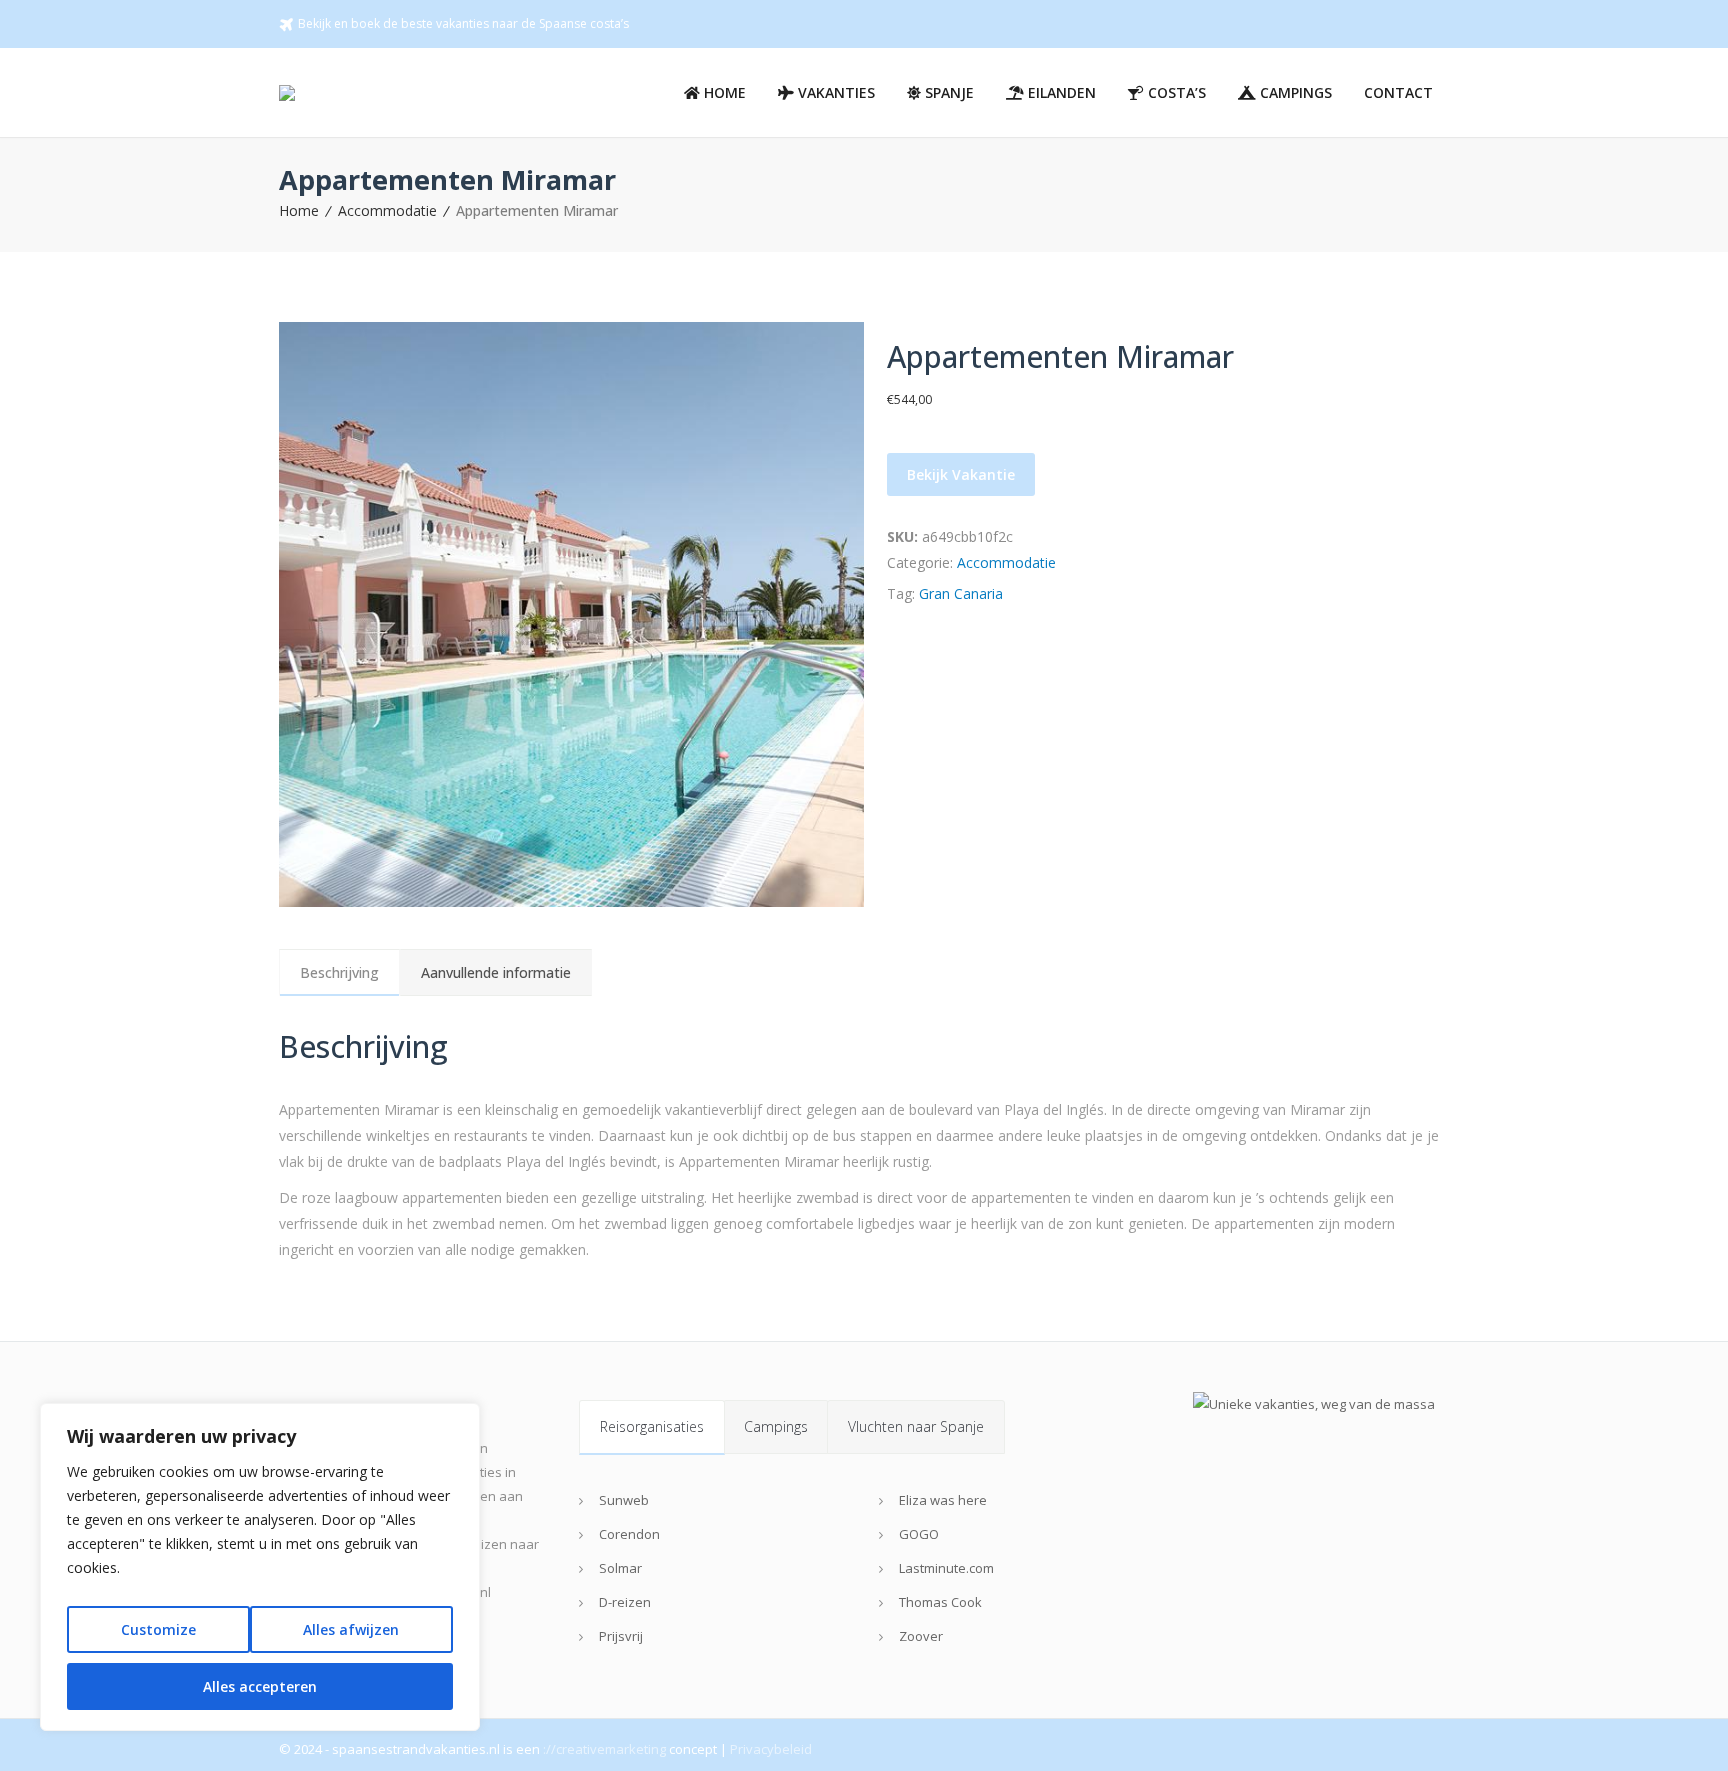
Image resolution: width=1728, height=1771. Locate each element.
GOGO (919, 1534)
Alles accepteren (260, 1686)
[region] (260, 1567)
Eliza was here (943, 1500)
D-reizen (625, 1602)
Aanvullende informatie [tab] (496, 972)
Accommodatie (387, 210)
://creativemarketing (604, 1749)
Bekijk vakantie (961, 474)
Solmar (620, 1568)
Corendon (629, 1534)
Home (299, 210)
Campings (776, 1426)
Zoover (921, 1636)
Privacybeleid (771, 1749)
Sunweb (624, 1500)
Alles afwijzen (351, 1629)
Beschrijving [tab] (339, 972)
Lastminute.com (946, 1568)
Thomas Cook (940, 1602)
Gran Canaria (961, 593)
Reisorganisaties (652, 1426)
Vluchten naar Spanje (916, 1426)
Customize (158, 1629)
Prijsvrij (621, 1636)
